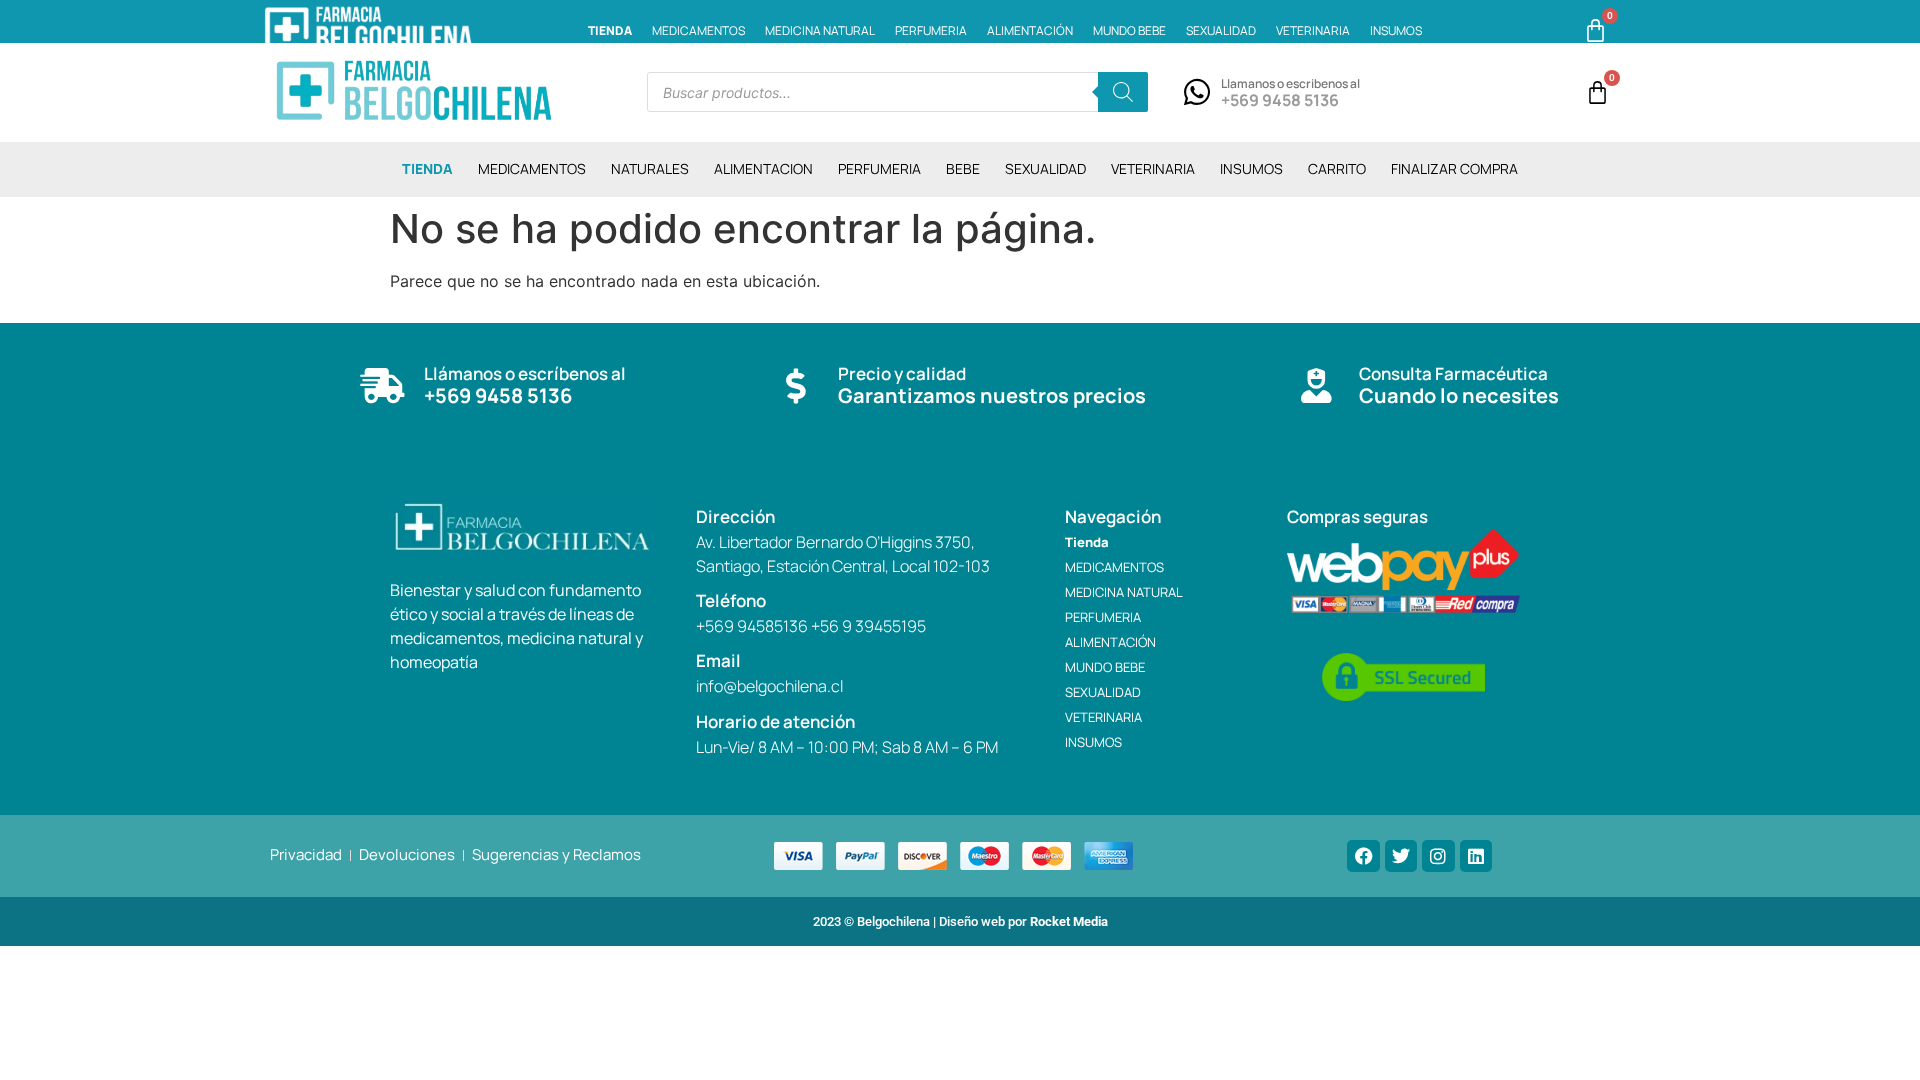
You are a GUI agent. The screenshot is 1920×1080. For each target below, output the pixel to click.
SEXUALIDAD (1221, 30)
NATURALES (650, 168)
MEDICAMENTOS (698, 30)
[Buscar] (1123, 92)
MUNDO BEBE (1129, 30)
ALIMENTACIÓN (1030, 30)
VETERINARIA (1313, 30)
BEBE (963, 168)
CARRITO (1337, 168)
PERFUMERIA (931, 30)
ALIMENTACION (763, 168)
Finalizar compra (1454, 168)
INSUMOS (1396, 30)
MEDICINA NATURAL (820, 30)
